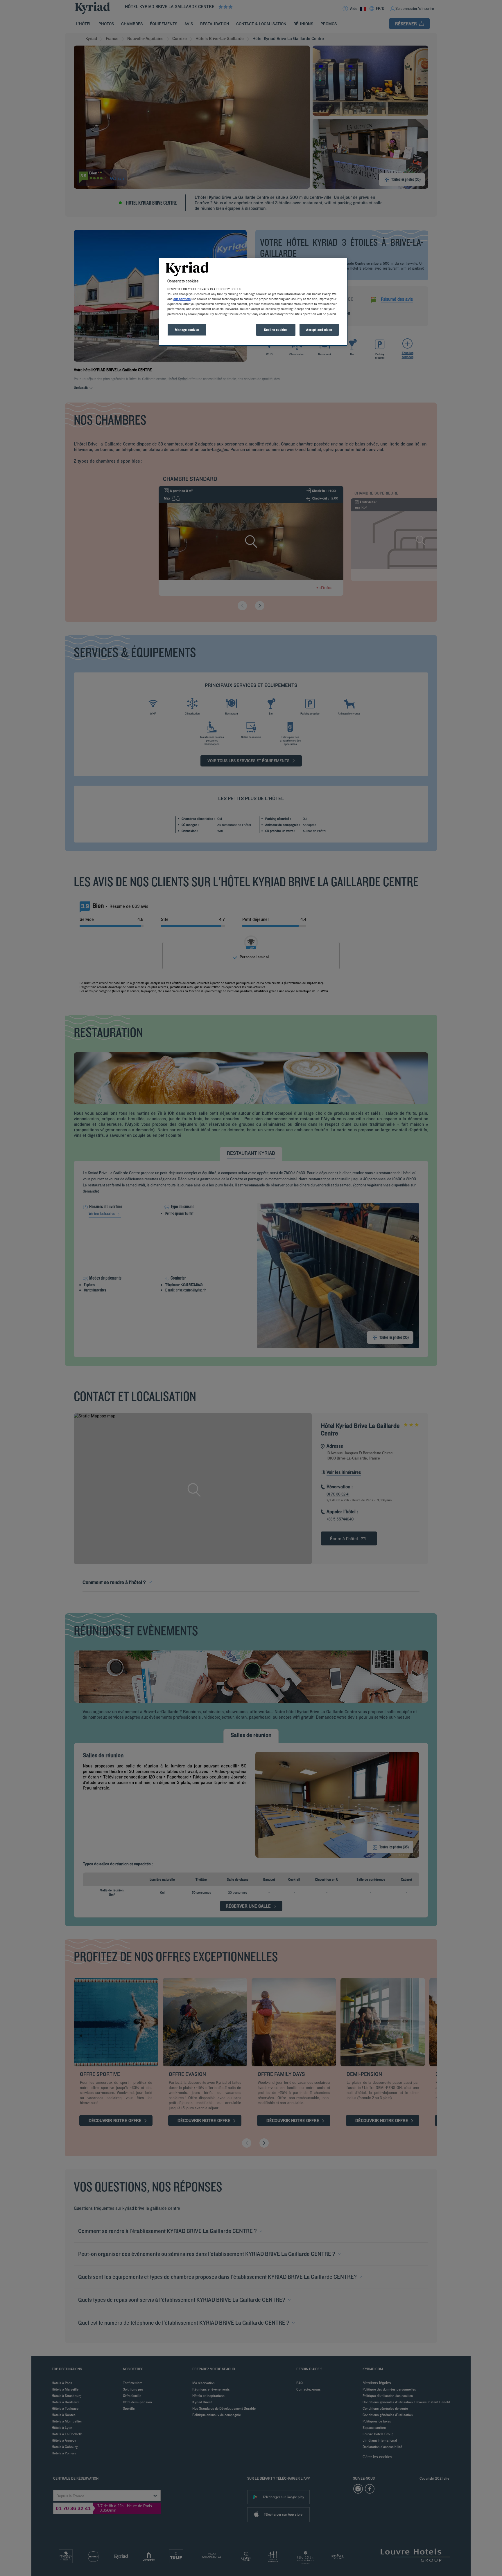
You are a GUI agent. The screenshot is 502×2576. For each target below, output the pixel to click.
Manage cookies (187, 330)
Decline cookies (276, 330)
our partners (182, 299)
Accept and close (319, 330)
